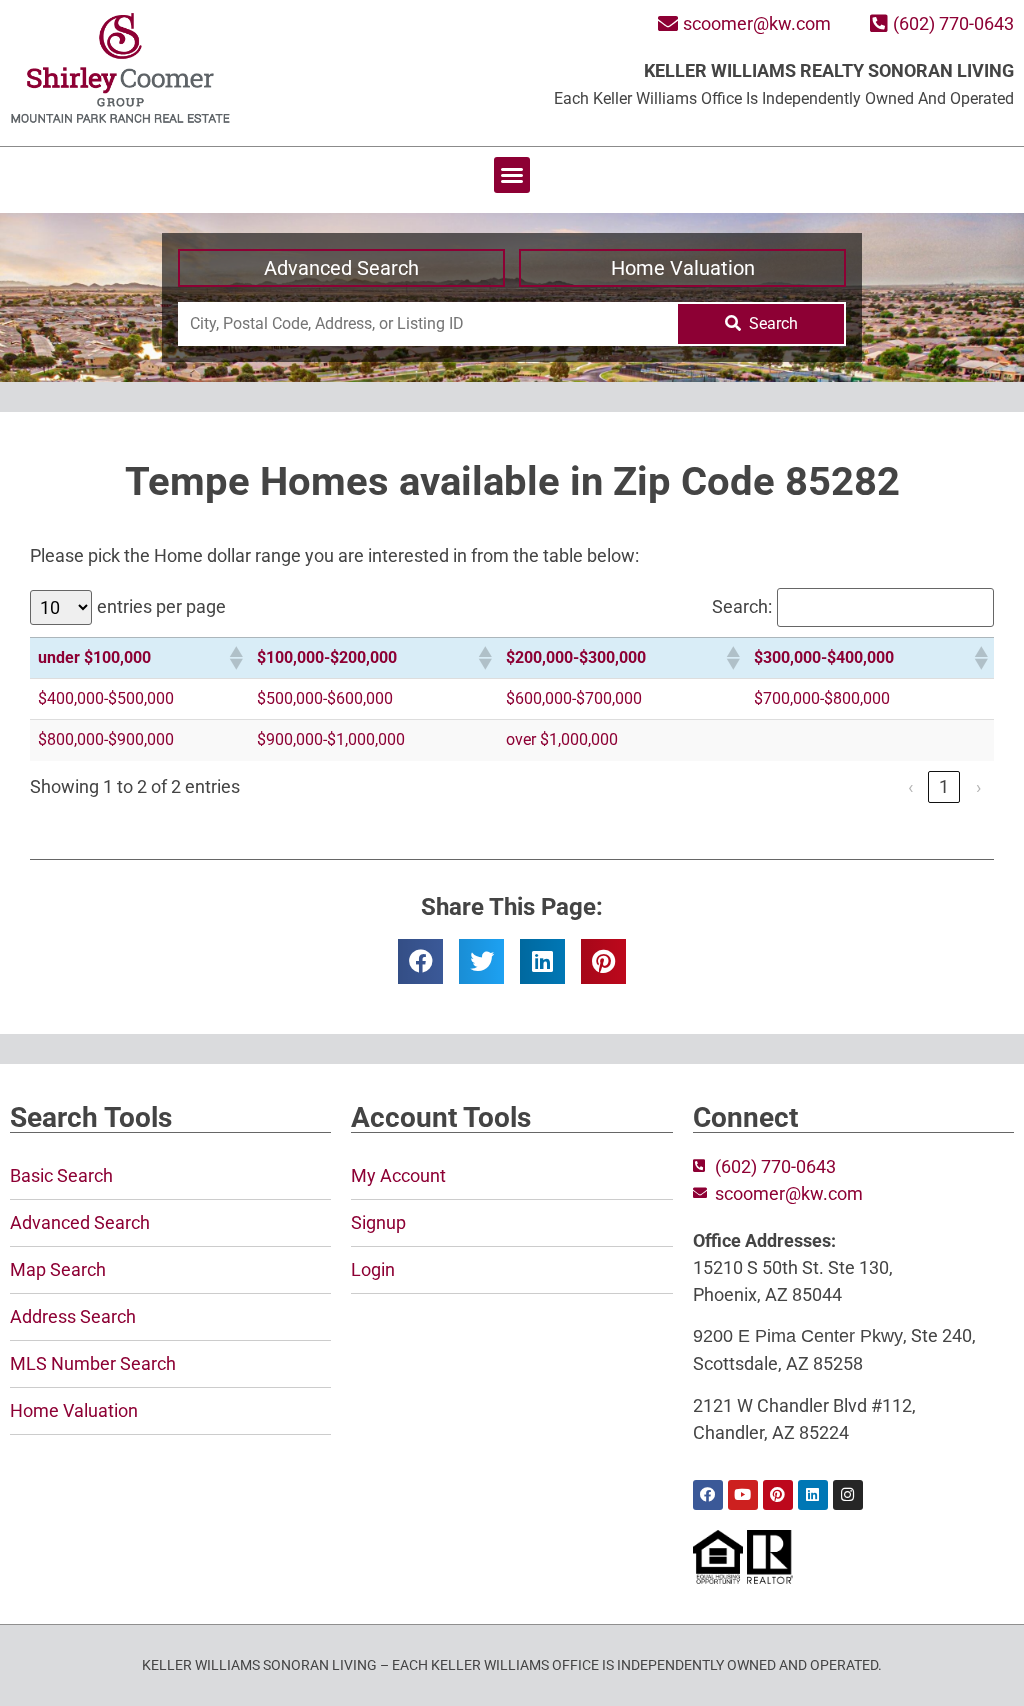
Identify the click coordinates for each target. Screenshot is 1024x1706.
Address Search (73, 1316)
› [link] (978, 786)
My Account (398, 1175)
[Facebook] (708, 1495)
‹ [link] (910, 786)
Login (373, 1269)
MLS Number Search (93, 1363)
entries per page (161, 607)
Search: (742, 607)
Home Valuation (683, 268)
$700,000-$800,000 (822, 698)
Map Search (58, 1269)
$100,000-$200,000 (327, 657)
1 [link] (944, 786)
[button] (512, 175)
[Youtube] (743, 1495)
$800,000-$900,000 (106, 739)
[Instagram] (848, 1495)
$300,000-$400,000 (824, 657)
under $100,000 (94, 657)
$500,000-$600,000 (325, 698)
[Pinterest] (778, 1495)
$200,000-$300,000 (576, 657)
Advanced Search (341, 268)
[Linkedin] (813, 1495)
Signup (378, 1222)
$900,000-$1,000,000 (331, 739)
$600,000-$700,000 (574, 698)
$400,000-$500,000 (106, 698)
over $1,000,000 (562, 739)
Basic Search (61, 1175)
